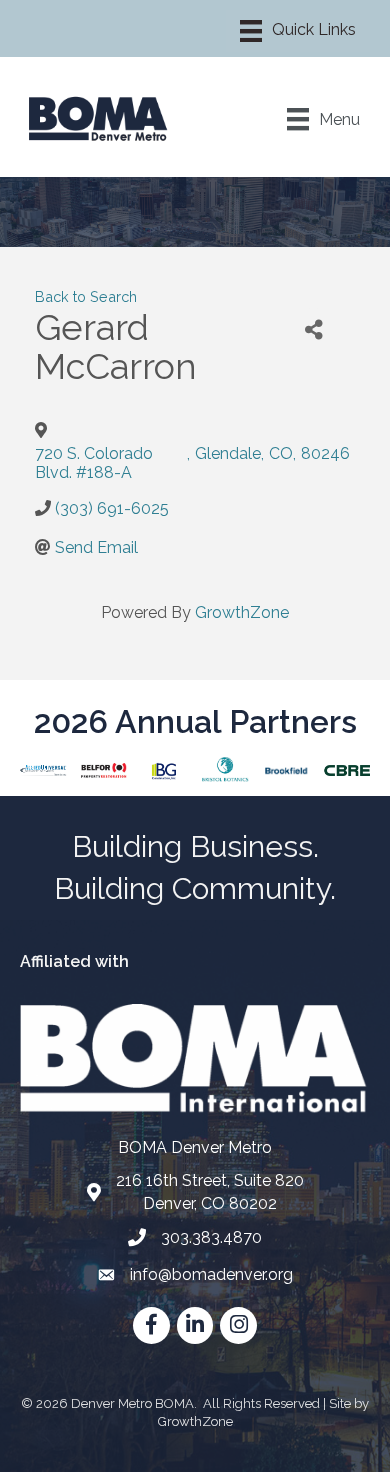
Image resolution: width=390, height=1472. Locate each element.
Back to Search (86, 296)
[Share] (313, 330)
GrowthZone (242, 612)
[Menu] (298, 31)
